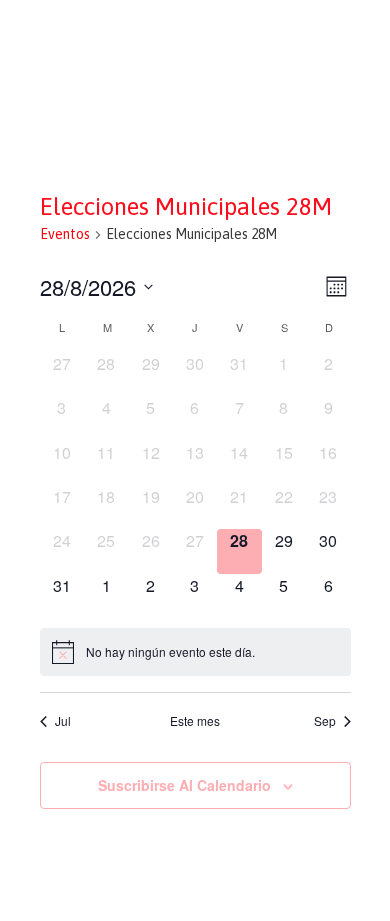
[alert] (195, 652)
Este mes (195, 721)
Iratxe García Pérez (195, 33)
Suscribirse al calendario (184, 785)
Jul (63, 721)
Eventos (65, 234)
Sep (325, 721)
